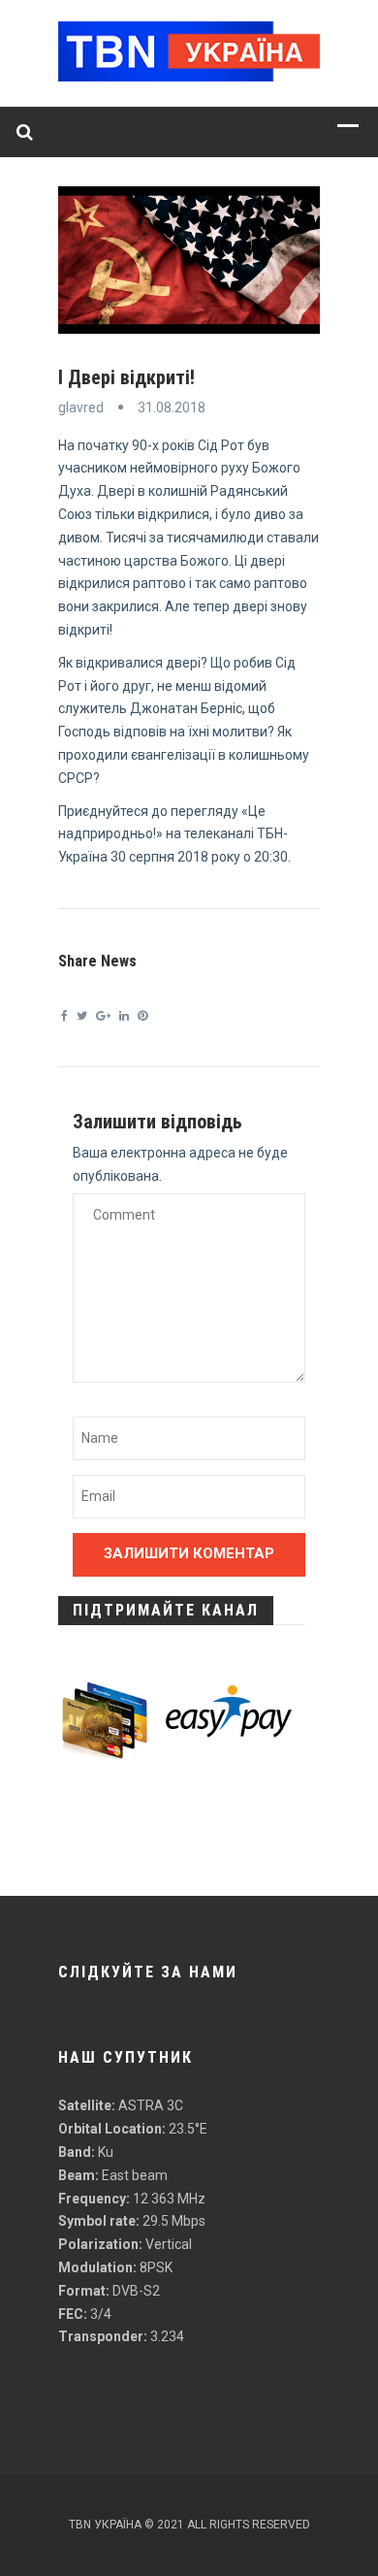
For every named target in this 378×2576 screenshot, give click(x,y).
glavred (81, 408)
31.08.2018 (172, 408)
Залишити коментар (189, 1553)
